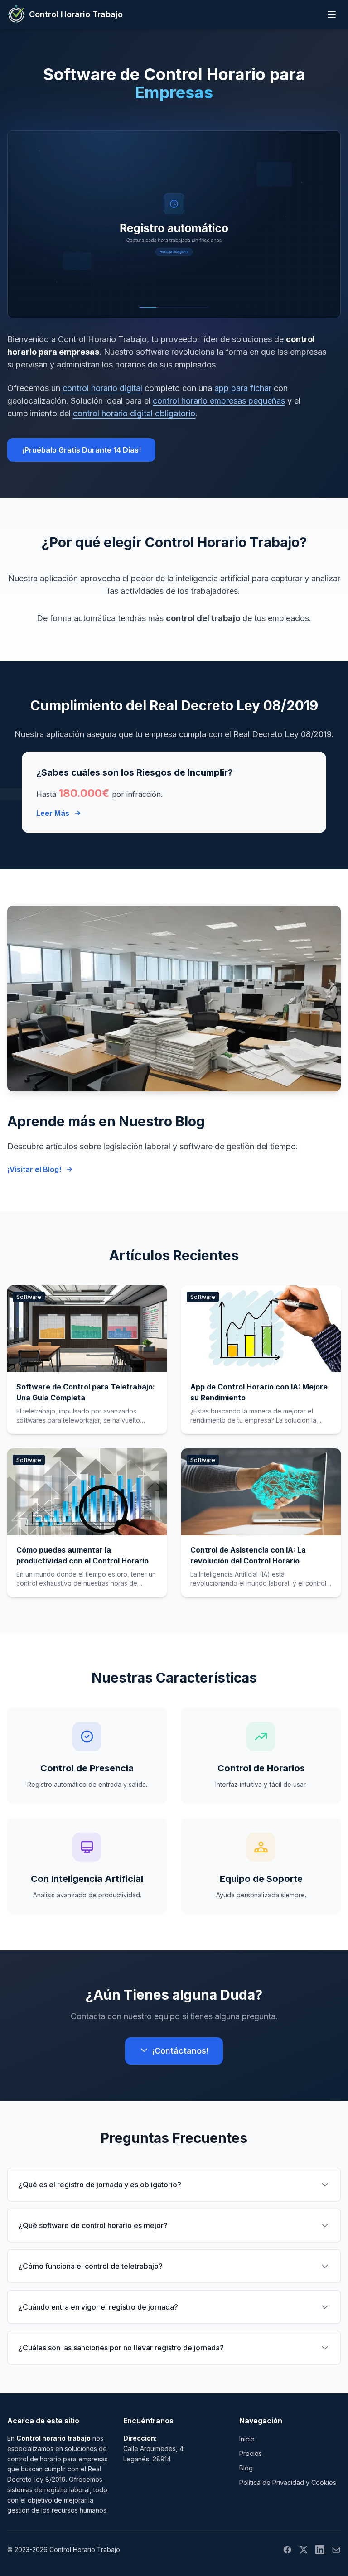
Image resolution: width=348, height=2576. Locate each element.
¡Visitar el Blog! (34, 1169)
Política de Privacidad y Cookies (288, 2482)
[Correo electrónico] (336, 2550)
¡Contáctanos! (180, 2051)
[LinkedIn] (320, 2550)
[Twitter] (304, 2550)
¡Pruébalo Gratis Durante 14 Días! (81, 450)
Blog (246, 2468)
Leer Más (53, 813)
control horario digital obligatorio (134, 413)
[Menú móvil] (332, 14)
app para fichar (243, 388)
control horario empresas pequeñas (219, 401)
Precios (251, 2453)
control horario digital (102, 388)
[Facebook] (287, 2550)
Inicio (247, 2439)
